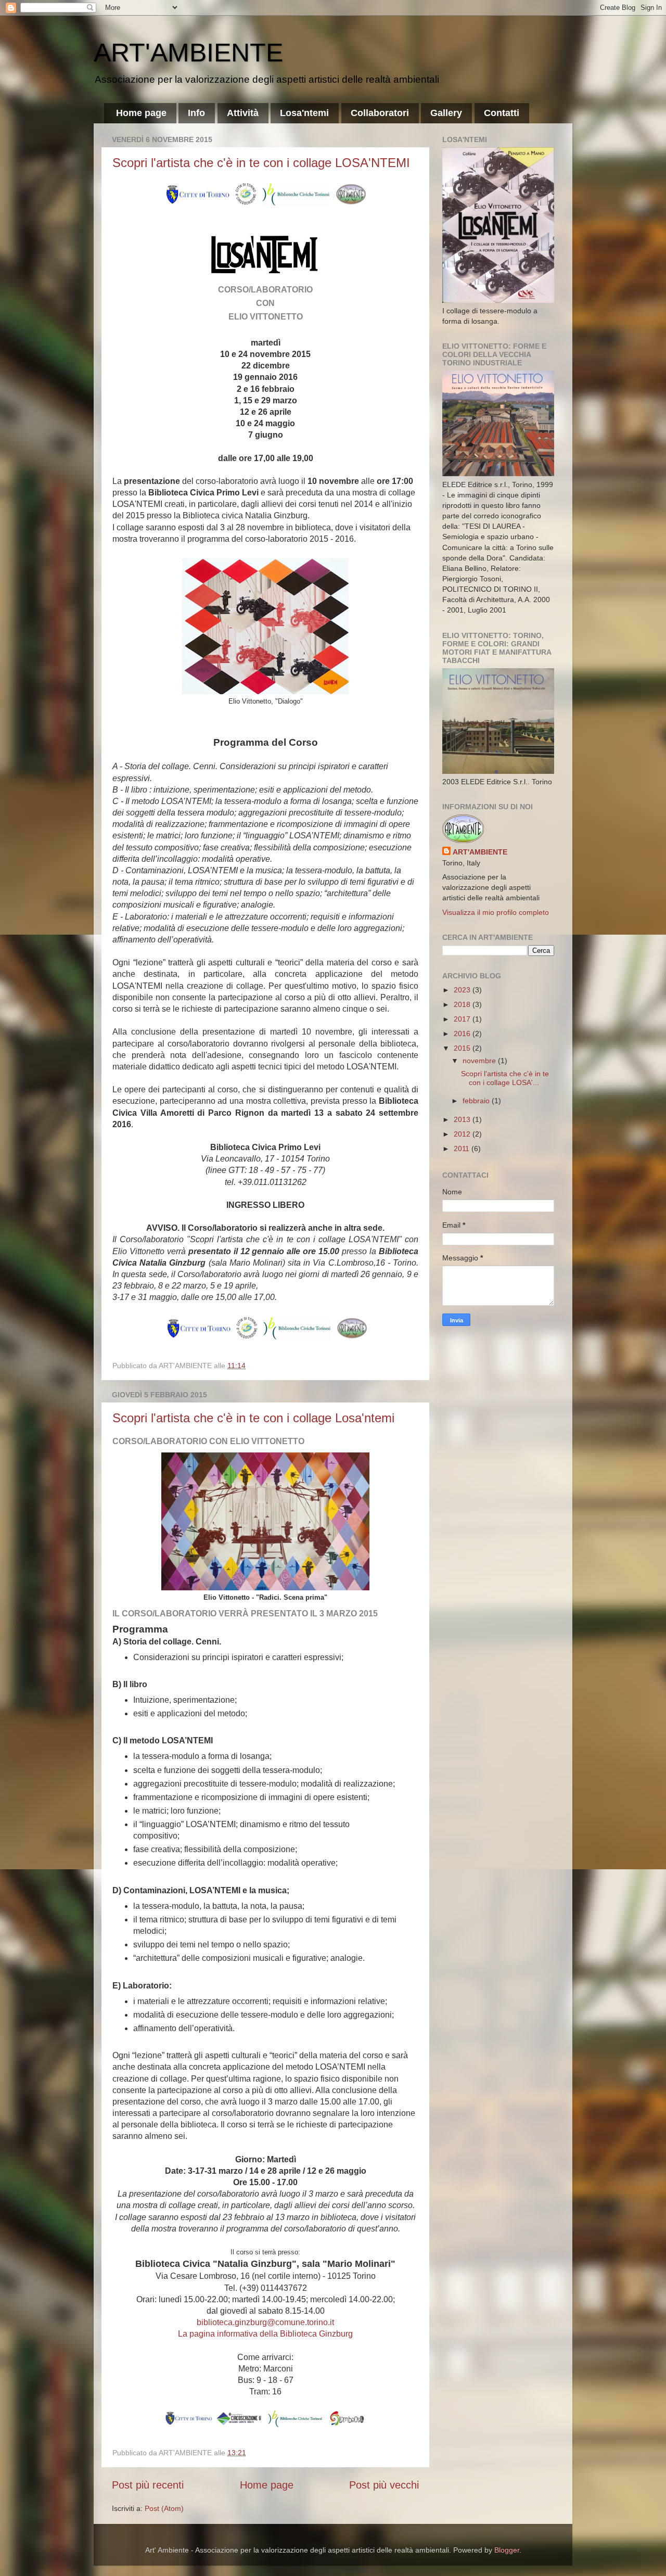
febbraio (477, 1101)
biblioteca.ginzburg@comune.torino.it (265, 2322)
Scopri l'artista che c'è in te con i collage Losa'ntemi (253, 1418)
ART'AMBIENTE (188, 53)
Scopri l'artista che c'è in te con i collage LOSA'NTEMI (261, 163)
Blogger (507, 2550)
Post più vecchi (384, 2485)
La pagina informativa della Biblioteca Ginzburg (265, 2334)
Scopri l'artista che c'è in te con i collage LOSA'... (505, 1078)
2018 (463, 1004)
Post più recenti (148, 2485)
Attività (243, 113)
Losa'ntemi (304, 113)
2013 (463, 1119)
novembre (480, 1061)
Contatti (502, 113)
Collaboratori (380, 113)
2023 (463, 990)
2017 (463, 1019)
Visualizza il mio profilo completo (496, 912)
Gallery (446, 113)
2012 (463, 1134)
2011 (463, 1149)
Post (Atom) (164, 2508)
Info (196, 113)
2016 (463, 1034)
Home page (141, 113)
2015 (463, 1048)
